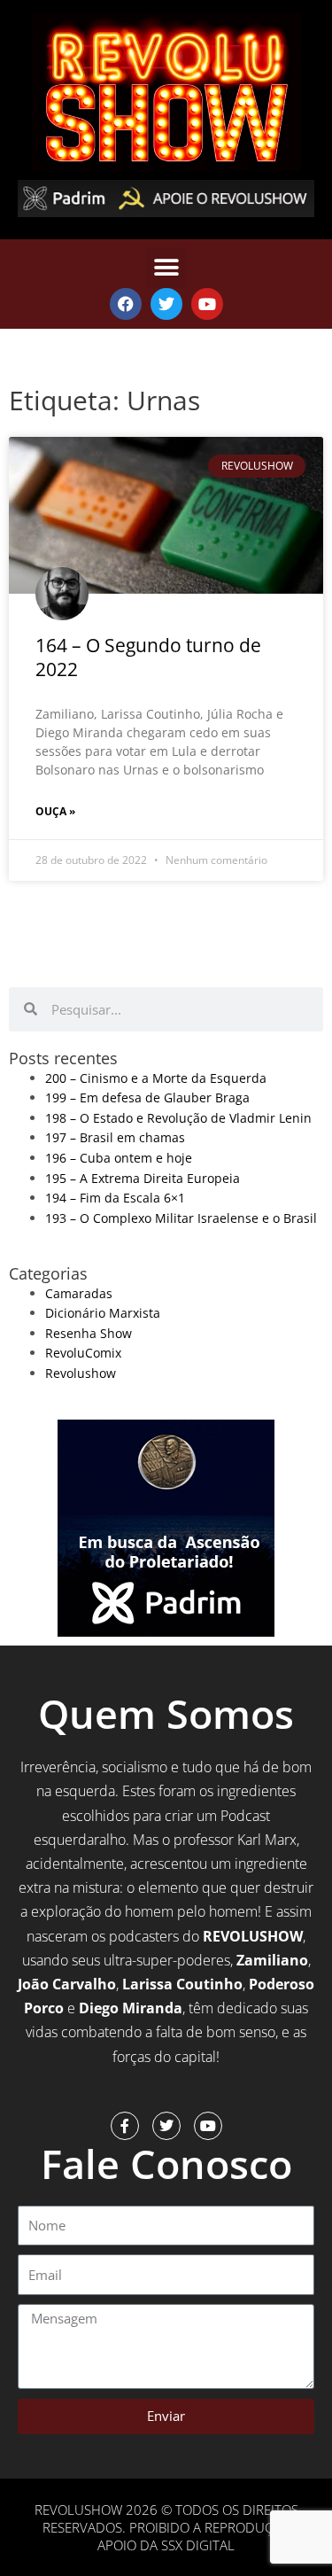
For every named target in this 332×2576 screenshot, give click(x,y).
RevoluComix (83, 1353)
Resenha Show (89, 1333)
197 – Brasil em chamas (115, 1137)
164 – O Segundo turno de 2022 (148, 657)
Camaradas (79, 1293)
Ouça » (55, 811)
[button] (166, 268)
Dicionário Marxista (103, 1313)
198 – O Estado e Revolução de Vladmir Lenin (178, 1118)
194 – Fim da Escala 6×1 (115, 1198)
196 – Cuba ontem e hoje (119, 1158)
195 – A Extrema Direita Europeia (143, 1178)
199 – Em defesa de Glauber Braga (147, 1097)
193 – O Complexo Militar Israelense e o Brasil (181, 1218)
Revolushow (81, 1373)
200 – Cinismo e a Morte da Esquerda (156, 1078)
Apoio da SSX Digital (166, 2545)
